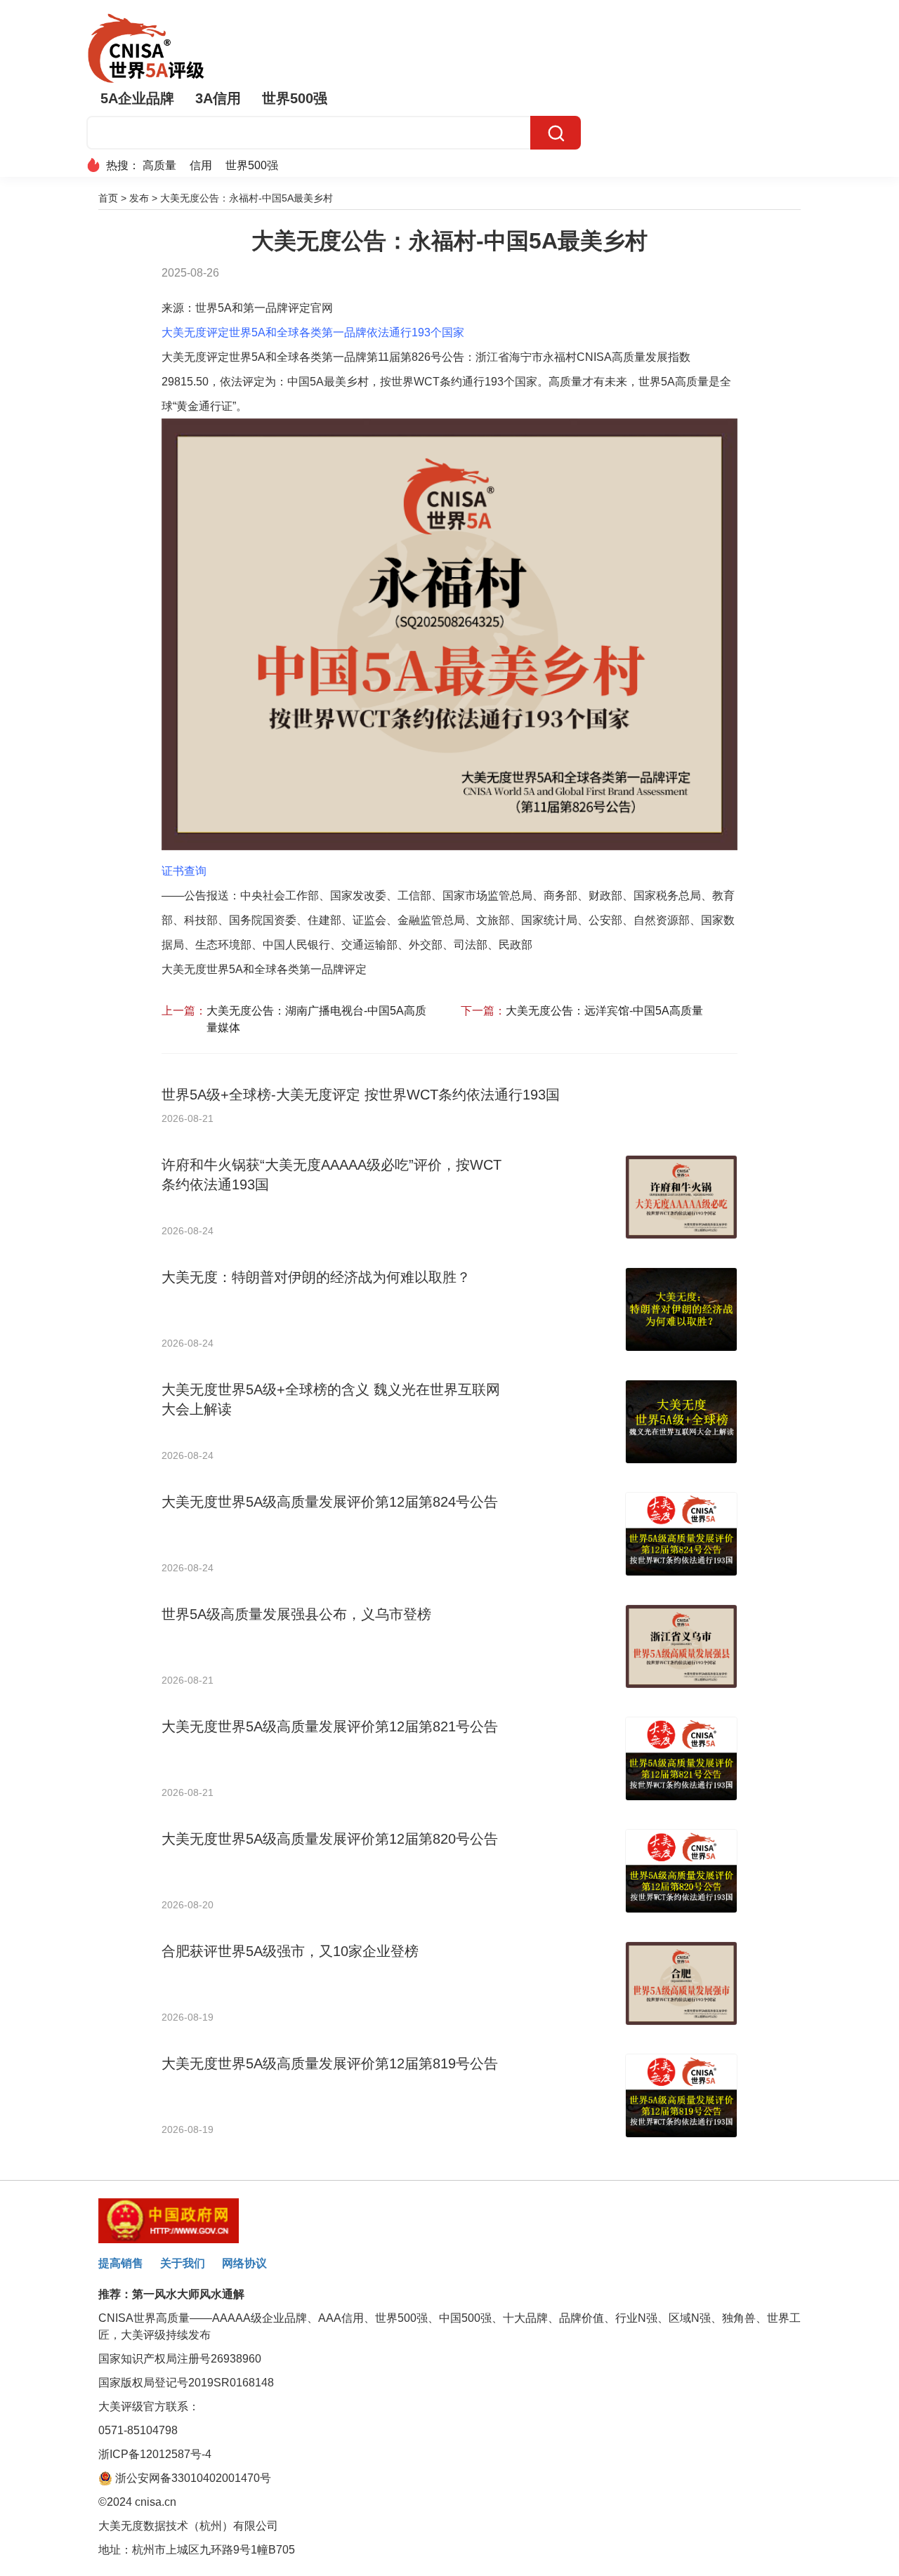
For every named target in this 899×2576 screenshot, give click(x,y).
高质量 (159, 165)
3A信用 (218, 98)
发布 (139, 198)
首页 (108, 198)
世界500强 (295, 98)
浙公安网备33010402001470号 (192, 2478)
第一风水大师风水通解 (188, 2294)
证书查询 (184, 871)
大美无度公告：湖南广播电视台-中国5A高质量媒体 (316, 1019)
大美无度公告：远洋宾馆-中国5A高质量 (604, 1011)
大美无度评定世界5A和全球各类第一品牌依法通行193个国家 (313, 332)
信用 (201, 165)
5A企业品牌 (137, 98)
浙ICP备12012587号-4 (155, 2454)
